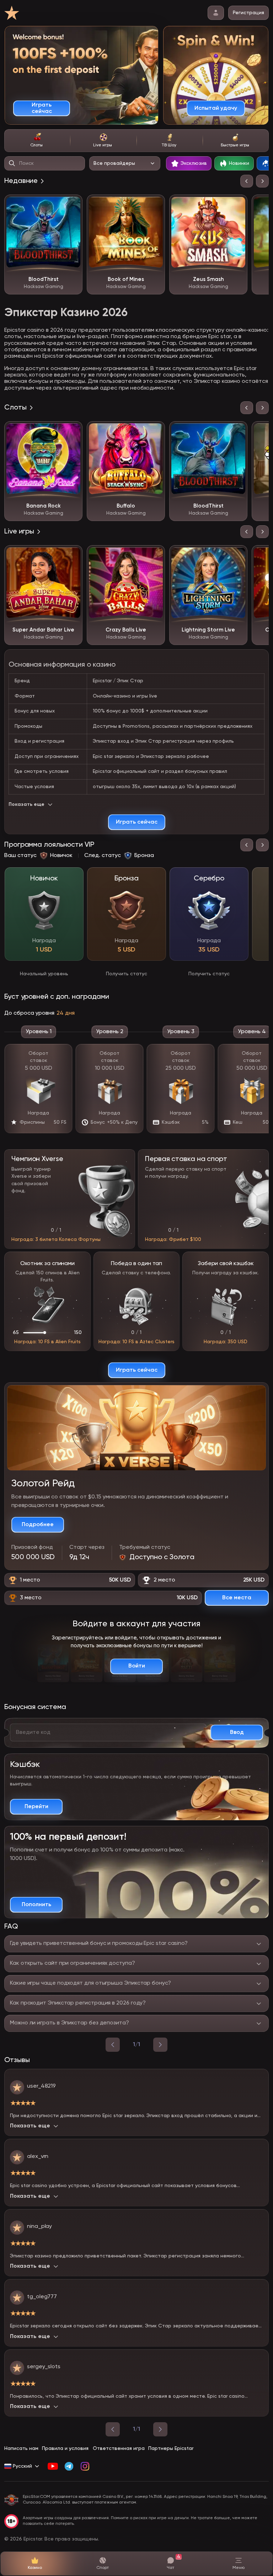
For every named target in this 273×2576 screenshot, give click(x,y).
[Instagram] (85, 2466)
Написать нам (21, 2448)
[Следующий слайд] (262, 181)
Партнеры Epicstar (171, 2448)
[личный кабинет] (216, 13)
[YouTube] (53, 2466)
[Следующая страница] (160, 2429)
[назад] (113, 2045)
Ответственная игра (119, 2448)
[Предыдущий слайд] (247, 181)
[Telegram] (69, 2466)
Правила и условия (65, 2448)
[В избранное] (72, 205)
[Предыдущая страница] (113, 2429)
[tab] (37, 141)
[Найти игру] (12, 163)
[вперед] (160, 2045)
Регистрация (248, 13)
